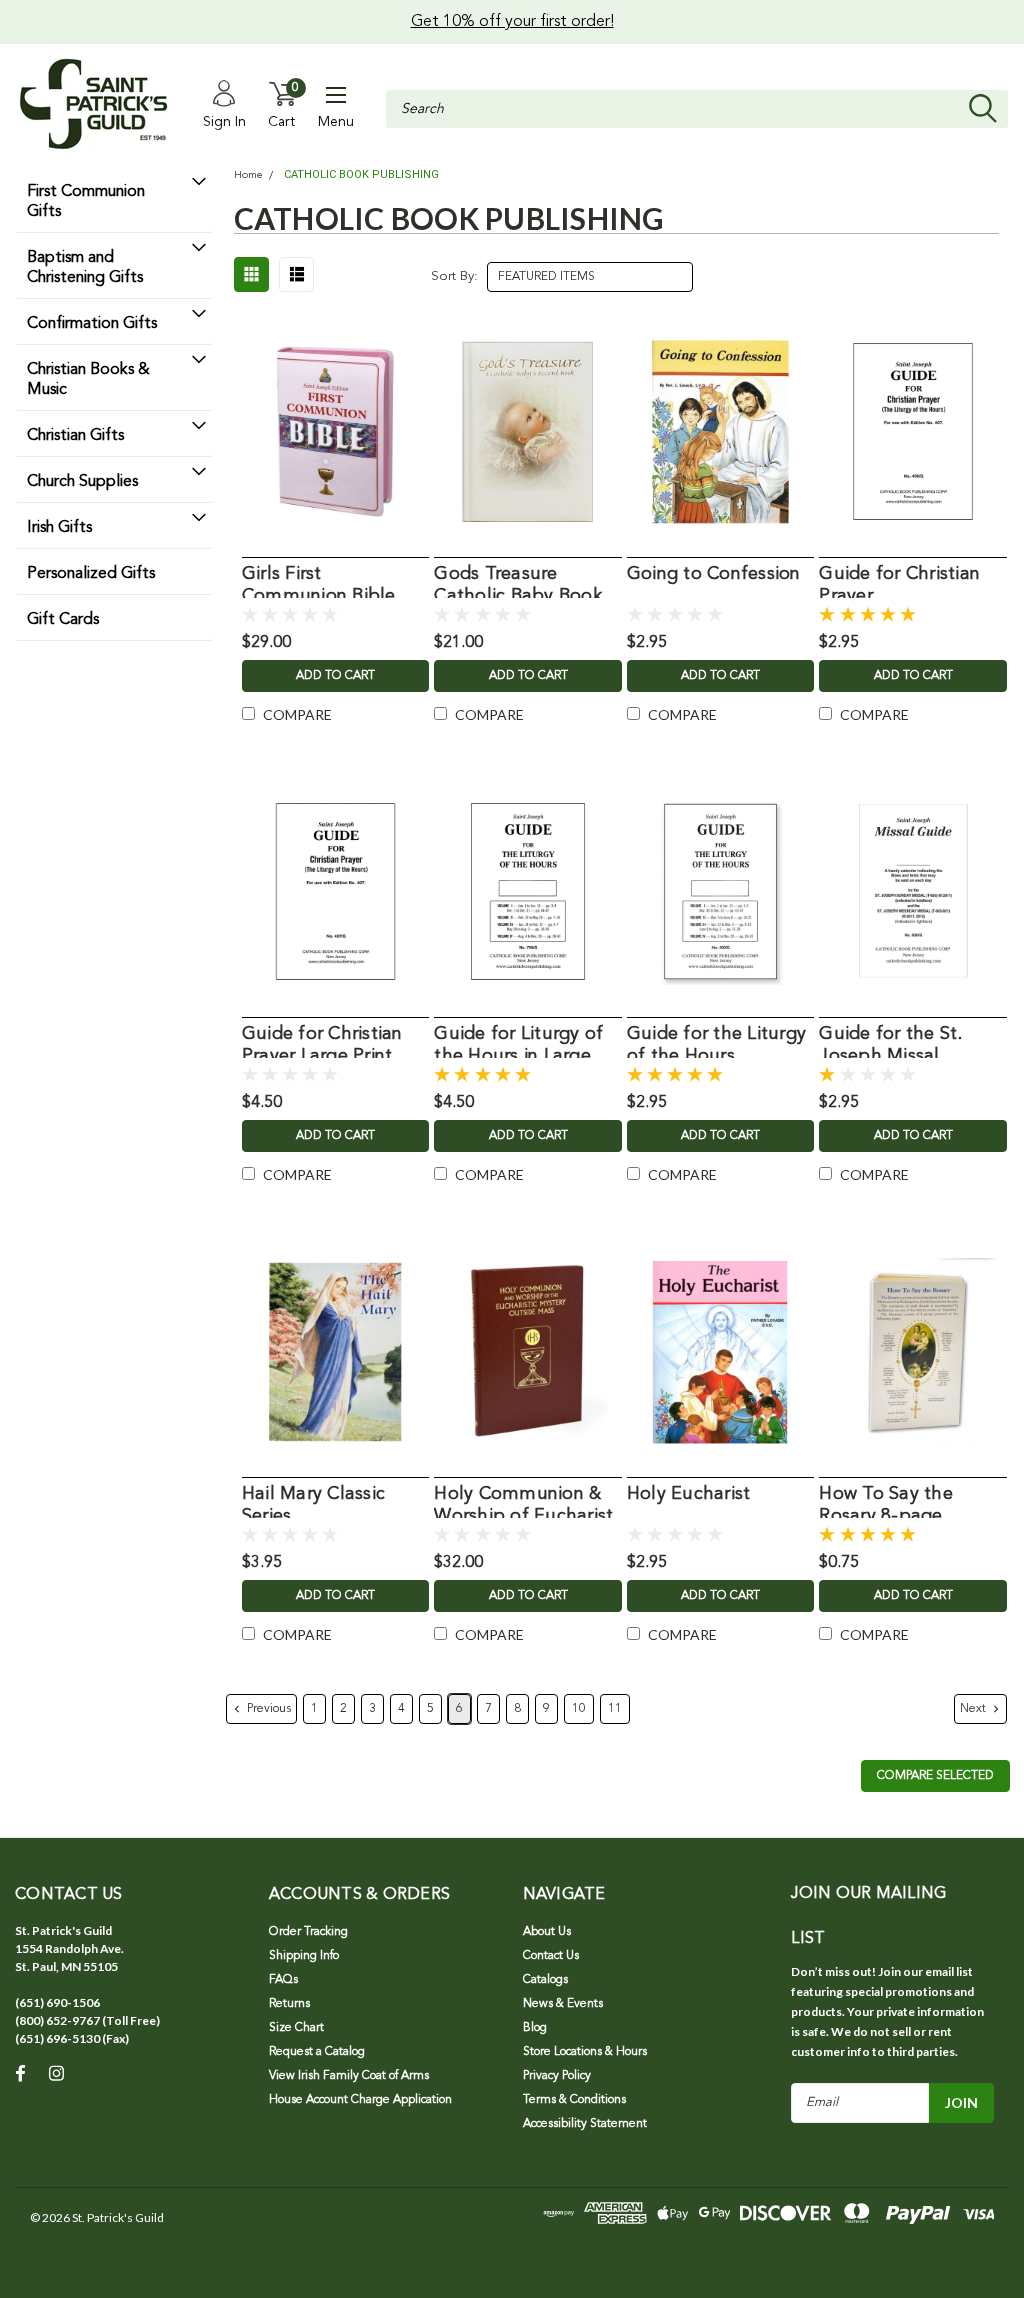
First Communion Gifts (86, 202)
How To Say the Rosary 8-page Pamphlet (886, 1501)
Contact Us (551, 1956)
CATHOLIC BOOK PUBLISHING (361, 174)
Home (248, 175)
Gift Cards (63, 620)
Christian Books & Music (88, 380)
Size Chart (296, 2028)
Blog (535, 2028)
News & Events (563, 2004)
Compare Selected (935, 1776)
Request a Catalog (317, 2052)
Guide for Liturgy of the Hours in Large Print (518, 1041)
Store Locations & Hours (585, 2052)
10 (579, 1709)
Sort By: (454, 276)
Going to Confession (714, 574)
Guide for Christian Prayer (899, 581)
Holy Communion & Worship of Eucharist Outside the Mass (523, 1501)
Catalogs (545, 1980)
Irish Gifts (59, 528)
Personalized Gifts (91, 574)
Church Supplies (82, 482)
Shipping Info (304, 1956)
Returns (289, 2004)
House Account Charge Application (360, 2100)
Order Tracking (308, 1932)
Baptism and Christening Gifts (85, 268)
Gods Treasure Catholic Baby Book (518, 581)
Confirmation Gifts (92, 324)
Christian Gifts (75, 436)
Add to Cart (335, 676)
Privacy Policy (557, 2076)
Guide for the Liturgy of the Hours (716, 1041)
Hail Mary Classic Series (313, 1501)
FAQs (283, 1980)
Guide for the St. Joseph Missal (890, 1041)
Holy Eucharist (689, 1494)
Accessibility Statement (585, 2124)
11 (615, 1709)
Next (974, 1709)
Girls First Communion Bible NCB (319, 581)
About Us (547, 1932)
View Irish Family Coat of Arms (349, 2076)
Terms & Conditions (574, 2100)
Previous (267, 1709)
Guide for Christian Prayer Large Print (322, 1041)
